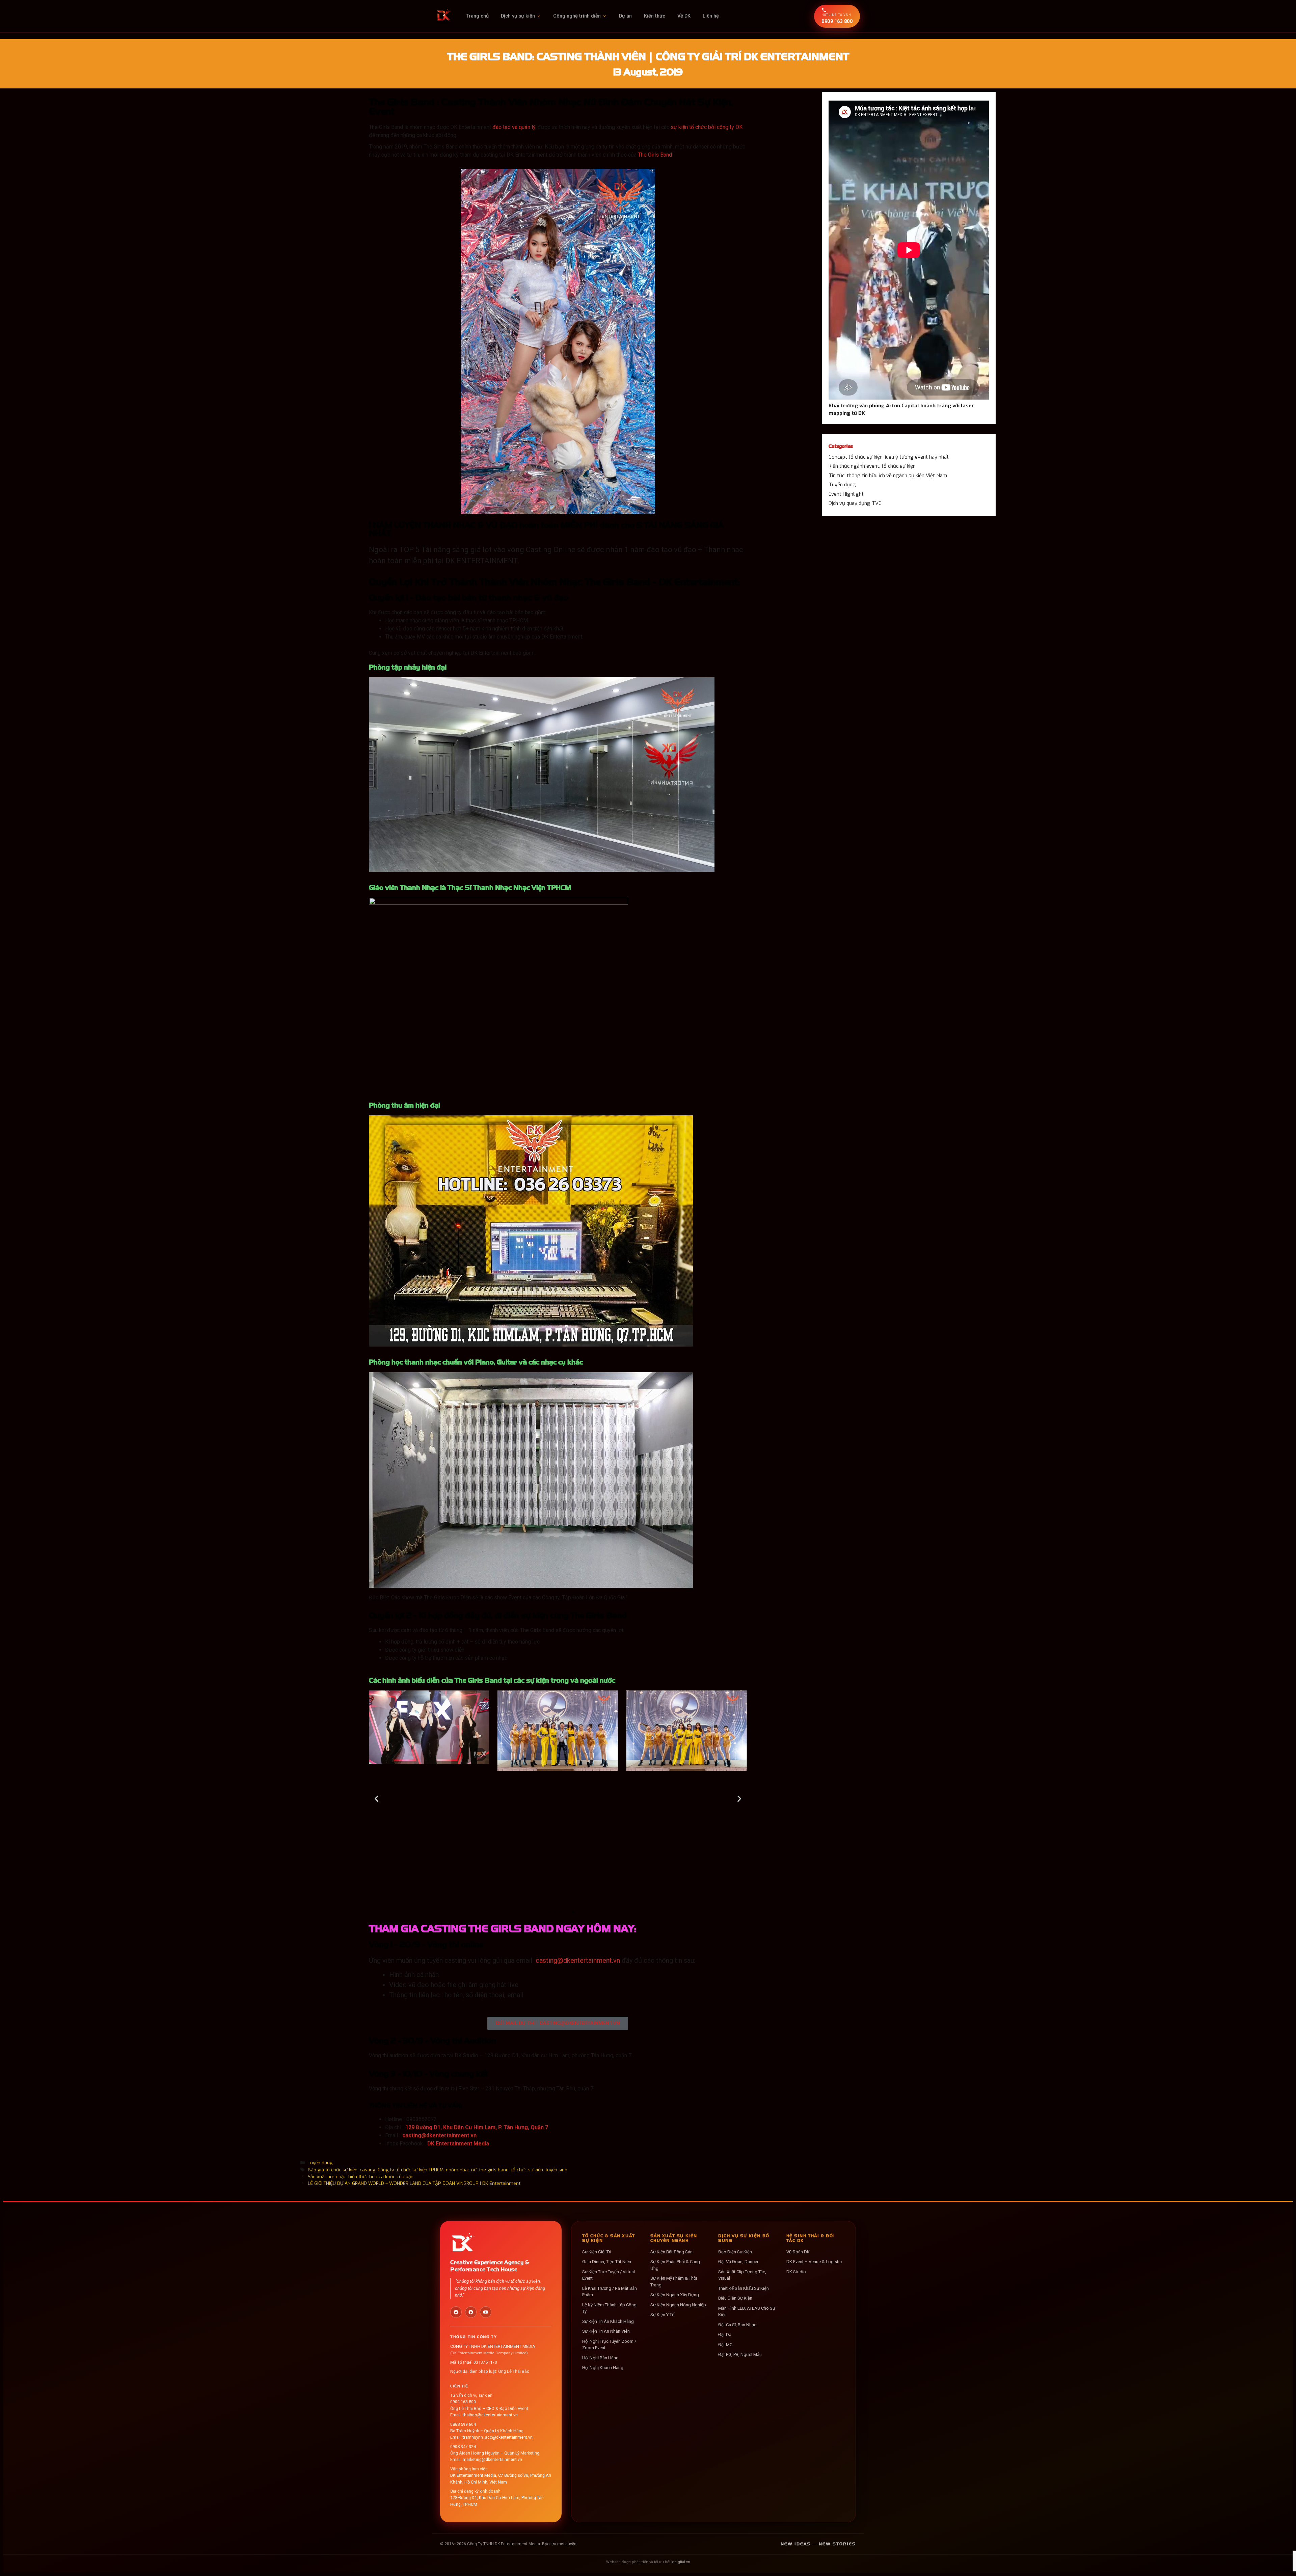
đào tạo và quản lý (514, 127)
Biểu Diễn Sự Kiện (735, 2298)
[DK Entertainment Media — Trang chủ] (444, 16)
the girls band (494, 2170)
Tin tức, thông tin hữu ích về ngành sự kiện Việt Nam (888, 476)
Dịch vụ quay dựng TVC (855, 503)
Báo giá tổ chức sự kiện (333, 2170)
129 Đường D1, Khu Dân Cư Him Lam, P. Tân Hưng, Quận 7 (477, 2127)
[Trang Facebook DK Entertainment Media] (456, 2312)
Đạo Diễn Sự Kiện (735, 2252)
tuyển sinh (556, 2170)
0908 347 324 (463, 2447)
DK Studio (796, 2272)
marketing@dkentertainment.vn (492, 2459)
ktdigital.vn (681, 2562)
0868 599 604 (463, 2424)
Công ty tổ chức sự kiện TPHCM (411, 2170)
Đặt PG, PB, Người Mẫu (740, 2354)
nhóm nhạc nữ (461, 2170)
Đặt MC (725, 2345)
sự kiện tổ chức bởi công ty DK (707, 127)
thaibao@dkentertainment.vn (490, 2415)
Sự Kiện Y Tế (662, 2315)
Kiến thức (655, 16)
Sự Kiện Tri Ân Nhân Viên (606, 2331)
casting (368, 2170)
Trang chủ (477, 16)
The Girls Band (655, 155)
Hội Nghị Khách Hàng (603, 2368)
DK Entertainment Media (458, 2144)
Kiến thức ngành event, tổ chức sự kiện (872, 466)
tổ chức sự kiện (527, 2170)
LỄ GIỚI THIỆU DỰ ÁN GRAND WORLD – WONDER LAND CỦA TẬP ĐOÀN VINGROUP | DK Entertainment (414, 2183)
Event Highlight (846, 494)
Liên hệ (711, 16)
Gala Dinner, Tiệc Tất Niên (607, 2262)
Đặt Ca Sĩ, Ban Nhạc (737, 2325)
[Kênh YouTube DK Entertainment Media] (486, 2312)
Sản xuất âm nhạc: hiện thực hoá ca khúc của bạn (361, 2176)
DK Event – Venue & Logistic (814, 2262)
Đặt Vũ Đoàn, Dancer (738, 2262)
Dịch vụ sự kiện (518, 16)
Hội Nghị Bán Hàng (600, 2358)
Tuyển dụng (320, 2163)
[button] (376, 1799)
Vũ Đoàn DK (798, 2252)
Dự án (625, 16)
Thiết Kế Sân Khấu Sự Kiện (744, 2288)
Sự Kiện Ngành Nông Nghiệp (678, 2305)
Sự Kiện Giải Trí (597, 2252)
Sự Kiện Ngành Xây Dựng (675, 2295)
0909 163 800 (463, 2402)
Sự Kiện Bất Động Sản (671, 2252)
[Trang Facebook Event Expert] (471, 2312)
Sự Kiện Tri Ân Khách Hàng (608, 2321)
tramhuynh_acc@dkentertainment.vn (498, 2437)
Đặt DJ (725, 2335)
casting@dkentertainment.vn (578, 1960)
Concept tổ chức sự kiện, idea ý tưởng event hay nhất (889, 457)
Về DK (684, 16)
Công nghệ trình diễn (577, 16)
